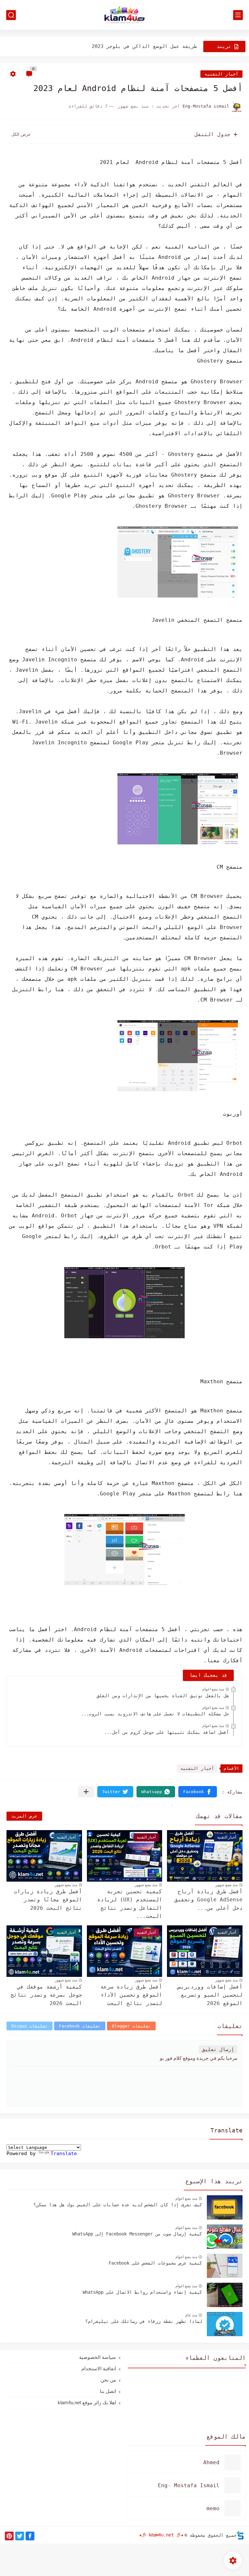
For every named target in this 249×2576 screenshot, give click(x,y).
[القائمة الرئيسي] (238, 15)
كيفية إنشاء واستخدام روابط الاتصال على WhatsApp (142, 2292)
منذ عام (191, 2315)
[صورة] (225, 2207)
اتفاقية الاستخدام (99, 2368)
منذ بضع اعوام (213, 1689)
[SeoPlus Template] (240, 2535)
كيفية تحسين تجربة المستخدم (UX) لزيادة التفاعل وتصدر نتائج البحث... (130, 1904)
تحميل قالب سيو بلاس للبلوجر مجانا (150, 53)
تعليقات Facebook (80, 2026)
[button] (198, 1792)
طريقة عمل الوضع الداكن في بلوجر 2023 (144, 40)
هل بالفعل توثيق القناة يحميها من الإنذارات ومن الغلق (163, 1696)
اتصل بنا (108, 2391)
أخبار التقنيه (221, 74)
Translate (64, 2153)
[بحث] (11, 15)
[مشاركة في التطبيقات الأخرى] (86, 1792)
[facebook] (30, 2536)
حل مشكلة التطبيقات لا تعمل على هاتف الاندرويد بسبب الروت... (155, 1714)
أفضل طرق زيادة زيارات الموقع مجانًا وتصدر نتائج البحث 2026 (48, 1900)
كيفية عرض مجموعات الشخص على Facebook (155, 2263)
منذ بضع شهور (226, 1885)
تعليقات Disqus (30, 2026)
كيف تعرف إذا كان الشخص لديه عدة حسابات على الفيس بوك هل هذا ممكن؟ (118, 2205)
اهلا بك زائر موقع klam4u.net (87, 2402)
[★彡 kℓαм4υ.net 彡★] (124, 15)
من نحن (108, 2380)
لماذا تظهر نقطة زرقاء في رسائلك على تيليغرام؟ (144, 2321)
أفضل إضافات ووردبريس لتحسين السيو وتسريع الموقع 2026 (210, 1995)
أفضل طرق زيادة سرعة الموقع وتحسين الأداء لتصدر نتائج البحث (131, 1995)
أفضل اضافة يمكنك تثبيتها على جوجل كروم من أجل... (167, 1732)
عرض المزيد (24, 1816)
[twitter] (20, 2536)
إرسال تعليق (218, 2049)
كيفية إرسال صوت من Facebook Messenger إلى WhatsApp (137, 2234)
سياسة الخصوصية (98, 2357)
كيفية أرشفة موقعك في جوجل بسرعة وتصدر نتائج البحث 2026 (46, 1995)
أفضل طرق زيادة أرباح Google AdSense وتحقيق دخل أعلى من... (208, 1900)
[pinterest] (9, 2536)
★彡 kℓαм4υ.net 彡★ (161, 2535)
